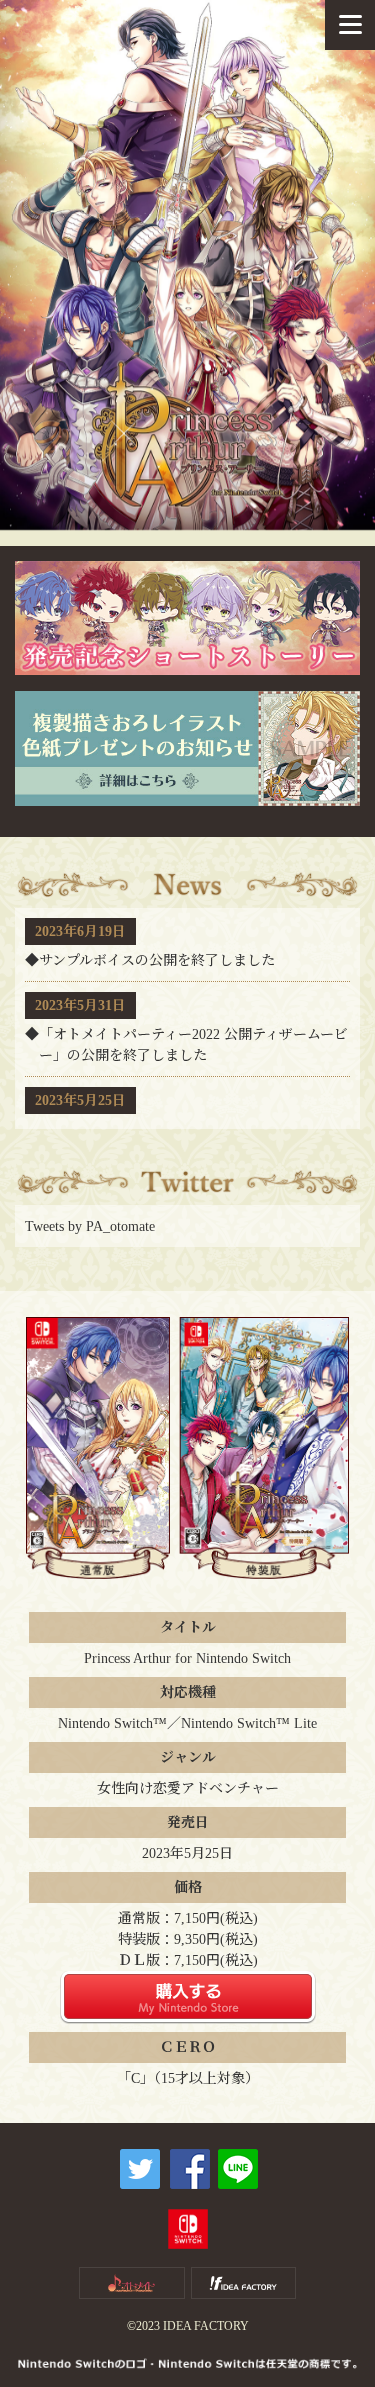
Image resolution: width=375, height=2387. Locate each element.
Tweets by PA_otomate (90, 1226)
